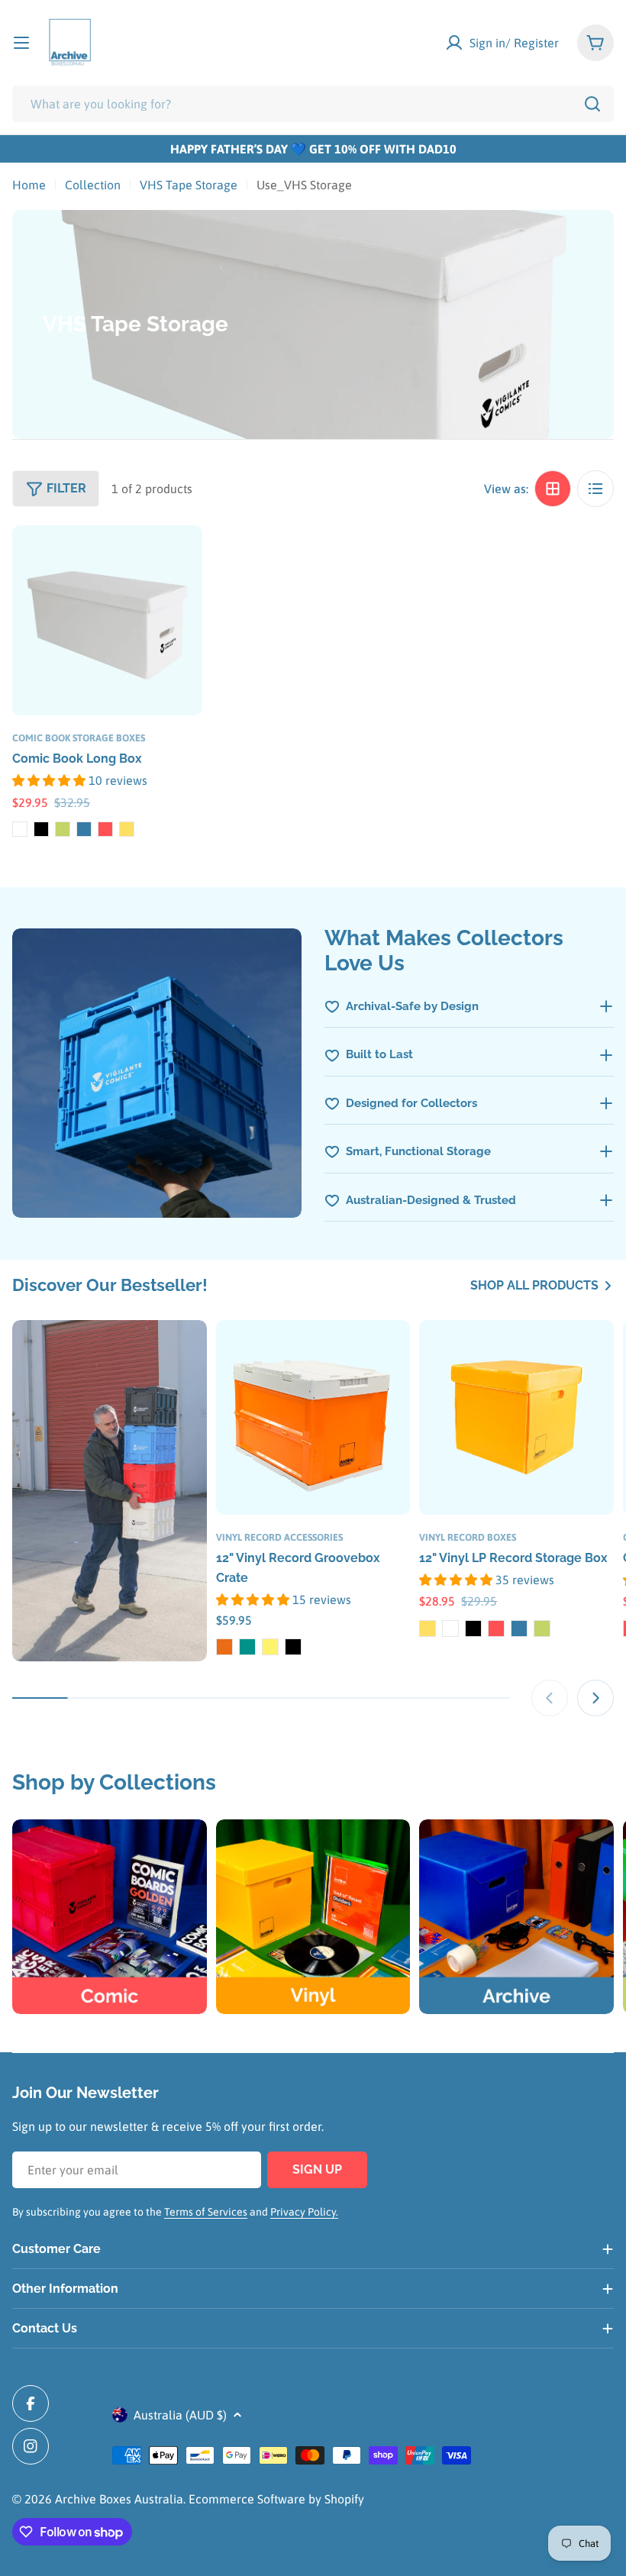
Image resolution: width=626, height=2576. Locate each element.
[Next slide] (595, 1698)
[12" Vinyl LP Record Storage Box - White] (450, 1629)
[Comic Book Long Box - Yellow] (127, 829)
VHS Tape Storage (189, 185)
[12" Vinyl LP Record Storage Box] (516, 1417)
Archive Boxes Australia (119, 2499)
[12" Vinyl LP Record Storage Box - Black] (473, 1629)
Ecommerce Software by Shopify (276, 2499)
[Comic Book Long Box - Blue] (84, 829)
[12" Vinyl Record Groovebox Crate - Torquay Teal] (247, 1647)
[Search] (592, 104)
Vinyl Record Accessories (279, 1537)
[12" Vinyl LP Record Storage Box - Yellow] (428, 1629)
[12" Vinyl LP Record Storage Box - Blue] (519, 1629)
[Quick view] (180, 559)
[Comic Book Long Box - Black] (41, 829)
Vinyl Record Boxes (468, 1537)
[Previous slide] (550, 1698)
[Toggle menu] (21, 43)
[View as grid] (553, 489)
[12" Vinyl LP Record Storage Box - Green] (542, 1629)
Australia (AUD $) (180, 2415)
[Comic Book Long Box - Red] (105, 829)
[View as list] (595, 489)
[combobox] (313, 104)
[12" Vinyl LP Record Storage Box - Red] (496, 1629)
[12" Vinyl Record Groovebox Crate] (313, 1417)
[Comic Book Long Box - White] (20, 829)
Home (29, 185)
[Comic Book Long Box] (107, 620)
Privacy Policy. (304, 2212)
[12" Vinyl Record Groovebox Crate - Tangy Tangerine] (224, 1647)
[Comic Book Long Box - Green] (63, 829)
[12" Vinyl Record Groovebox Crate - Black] (293, 1647)
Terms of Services (206, 2212)
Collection (93, 185)
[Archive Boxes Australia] (110, 1491)
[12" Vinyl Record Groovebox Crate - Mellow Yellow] (270, 1647)
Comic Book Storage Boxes (79, 738)
